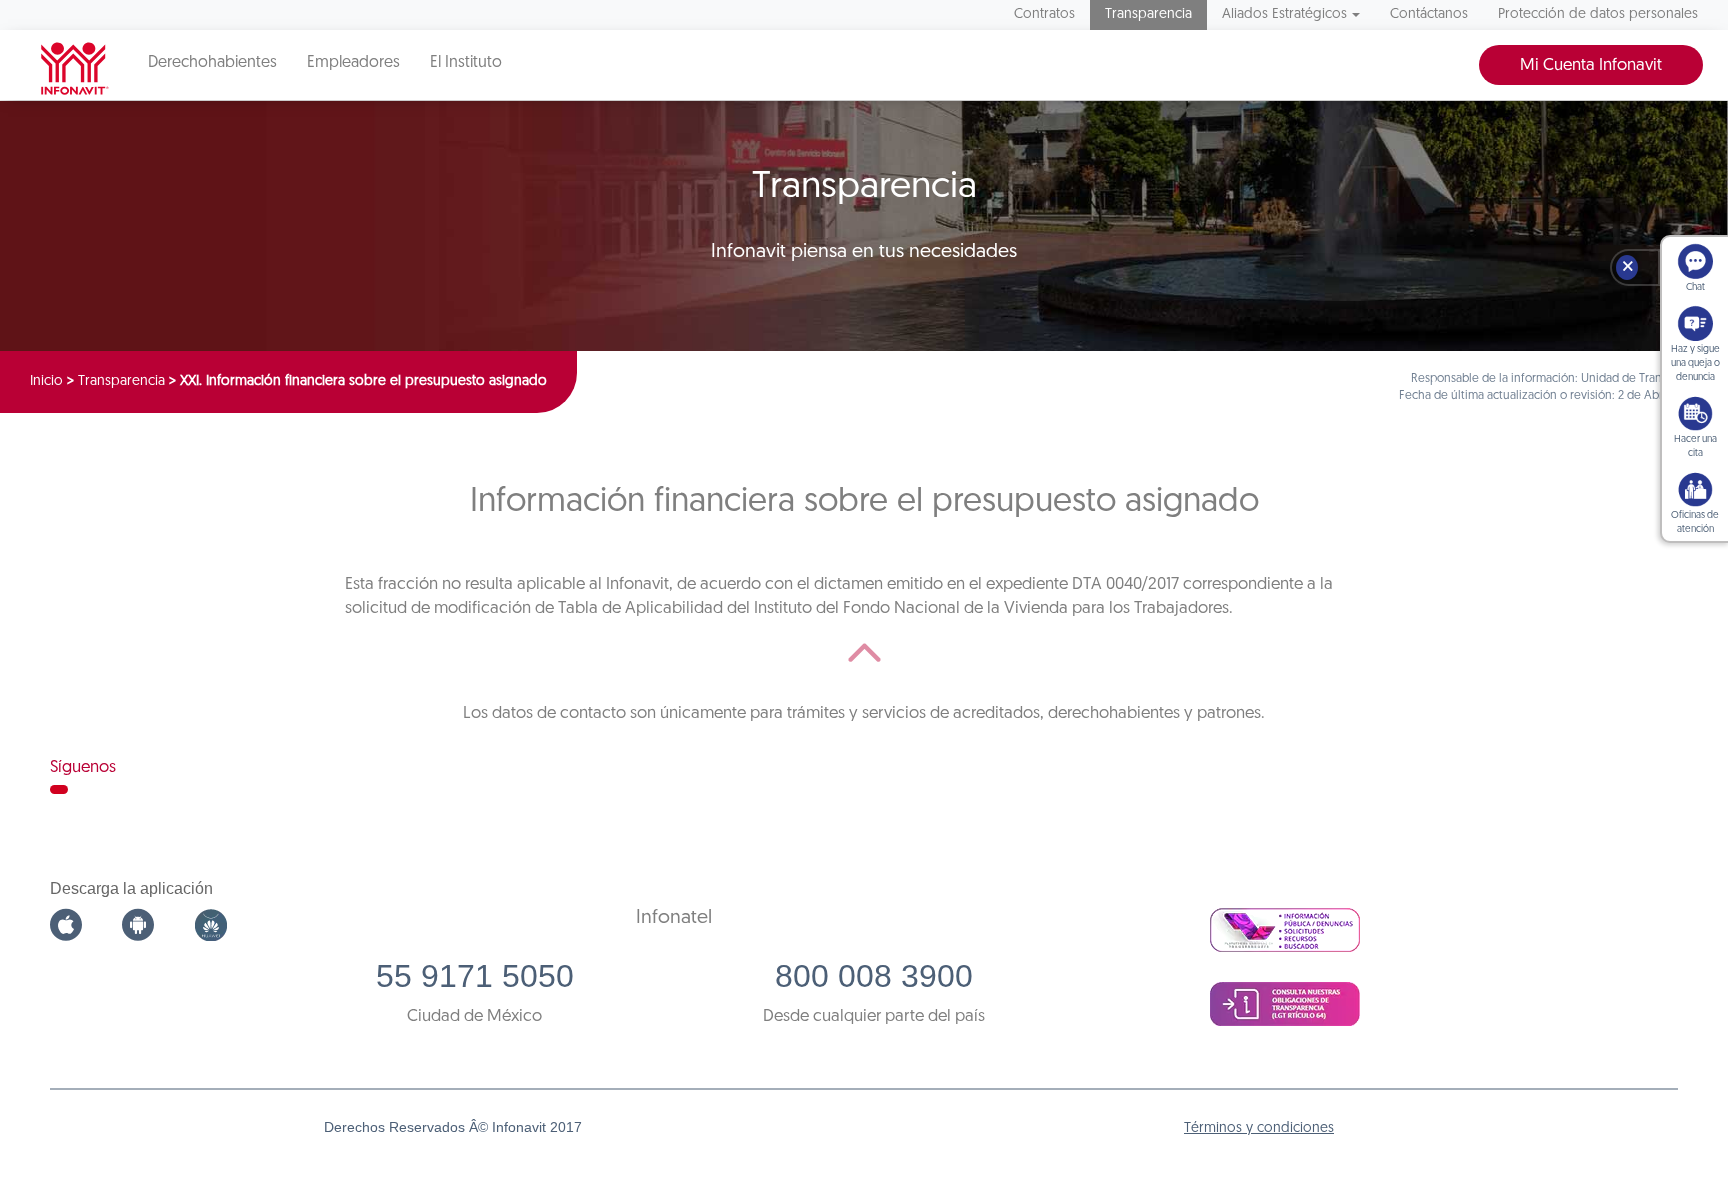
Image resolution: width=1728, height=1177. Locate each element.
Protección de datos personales (1598, 14)
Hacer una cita (1695, 446)
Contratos (1044, 14)
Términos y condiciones (1259, 1128)
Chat (1695, 287)
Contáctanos (1429, 14)
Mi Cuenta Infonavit (1591, 65)
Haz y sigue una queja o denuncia (1695, 363)
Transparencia (1148, 14)
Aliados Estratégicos (1284, 14)
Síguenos (83, 767)
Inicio (46, 381)
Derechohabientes (212, 63)
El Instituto (466, 63)
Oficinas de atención (1695, 522)
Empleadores (353, 63)
